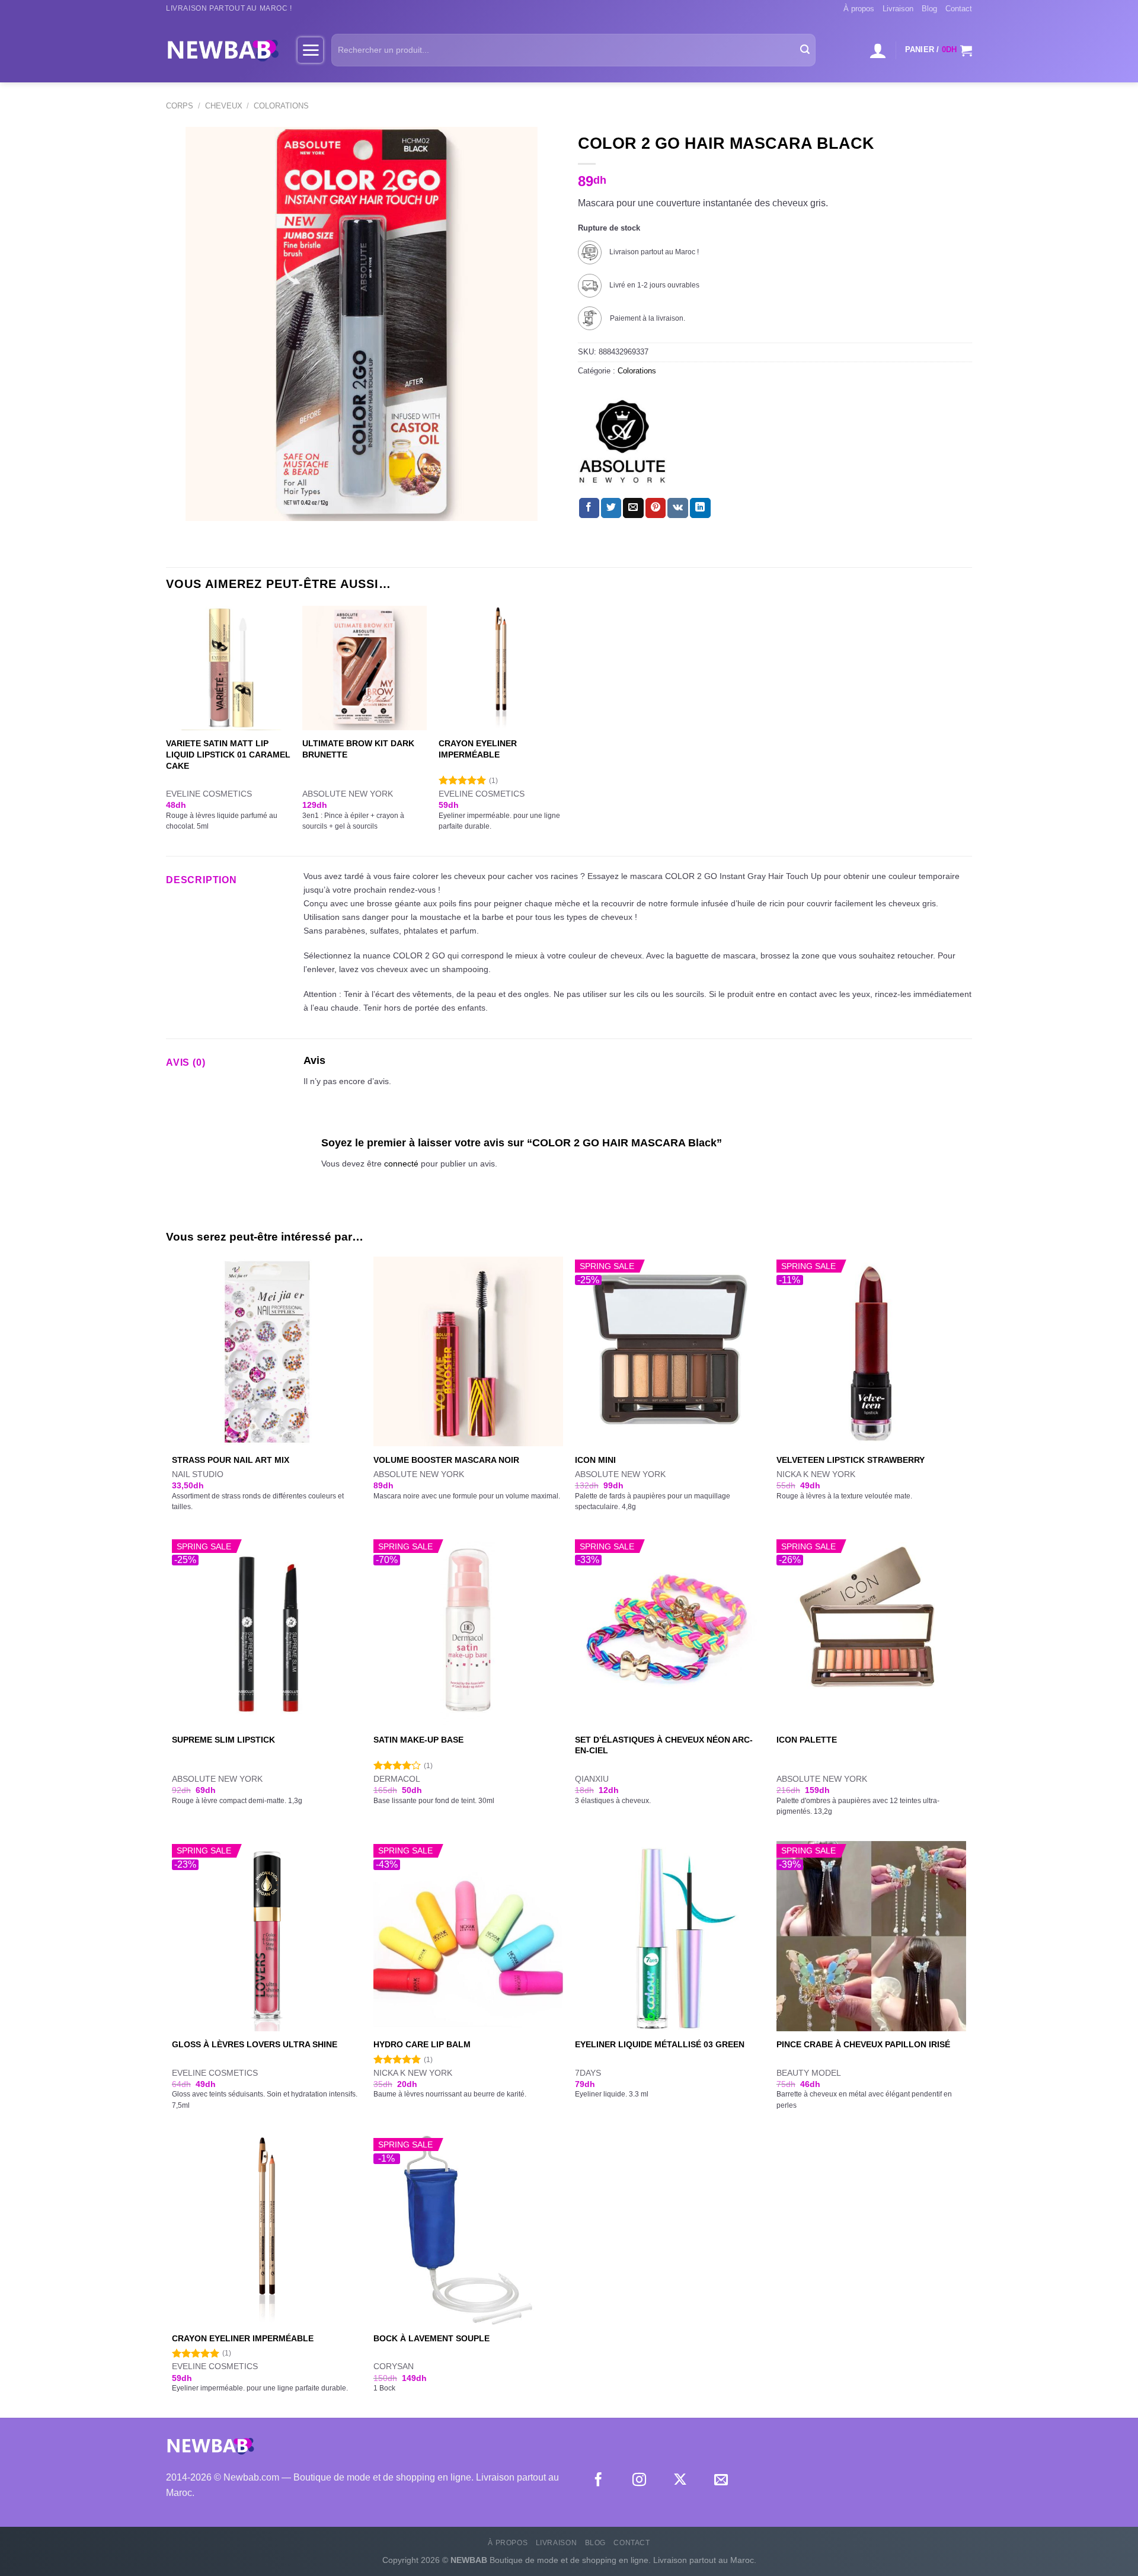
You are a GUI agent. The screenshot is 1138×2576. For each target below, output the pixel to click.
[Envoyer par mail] (633, 508)
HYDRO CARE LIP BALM (422, 2044)
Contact (959, 9)
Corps (180, 106)
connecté (401, 1164)
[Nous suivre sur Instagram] (639, 2481)
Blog (929, 9)
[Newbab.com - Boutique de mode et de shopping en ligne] (223, 50)
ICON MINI (595, 1460)
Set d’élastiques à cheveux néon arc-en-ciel (664, 1745)
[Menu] (310, 50)
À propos (859, 9)
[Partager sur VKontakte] (678, 508)
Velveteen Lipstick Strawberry (851, 1460)
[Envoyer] (805, 50)
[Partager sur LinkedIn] (700, 508)
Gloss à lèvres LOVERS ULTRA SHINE (255, 2044)
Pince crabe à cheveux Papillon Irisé (863, 2044)
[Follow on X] (680, 2481)
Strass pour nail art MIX (231, 1460)
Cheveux (224, 106)
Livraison (898, 9)
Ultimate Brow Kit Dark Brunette (358, 749)
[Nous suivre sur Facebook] (598, 2481)
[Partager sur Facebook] (589, 508)
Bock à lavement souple (431, 2338)
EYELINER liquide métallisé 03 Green (660, 2044)
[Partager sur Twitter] (611, 508)
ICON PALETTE (807, 1740)
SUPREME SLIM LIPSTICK (223, 1740)
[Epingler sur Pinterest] (656, 508)
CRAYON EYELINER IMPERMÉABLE (478, 749)
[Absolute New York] (622, 442)
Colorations (281, 106)
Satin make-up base (418, 1740)
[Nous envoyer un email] (721, 2481)
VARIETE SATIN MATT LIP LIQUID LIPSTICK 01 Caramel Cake (228, 754)
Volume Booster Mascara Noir (446, 1460)
